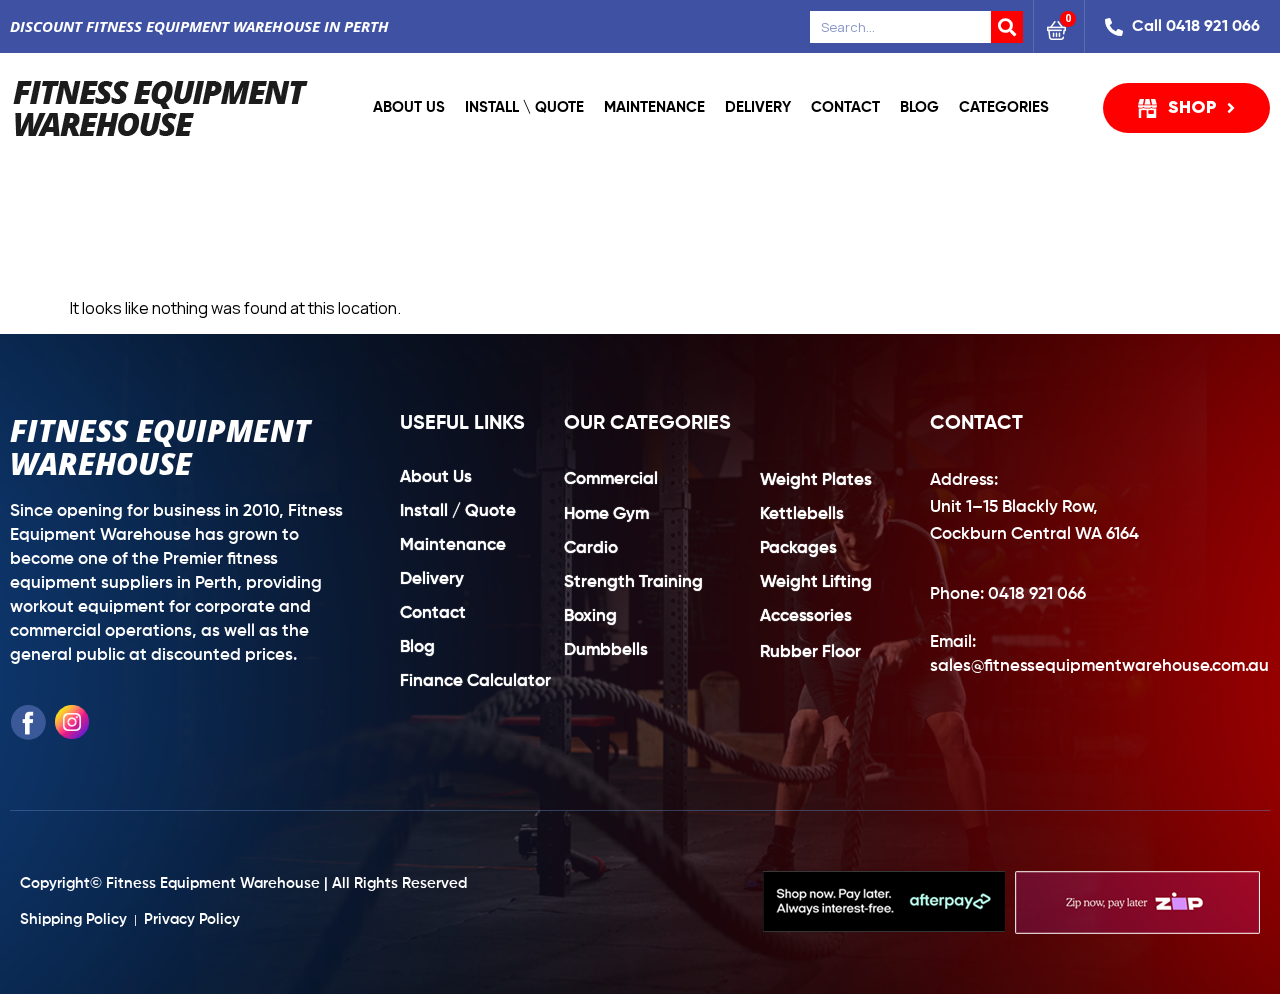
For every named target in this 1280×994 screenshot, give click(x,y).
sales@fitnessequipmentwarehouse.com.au (1099, 666)
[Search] (1007, 27)
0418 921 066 (1037, 594)
